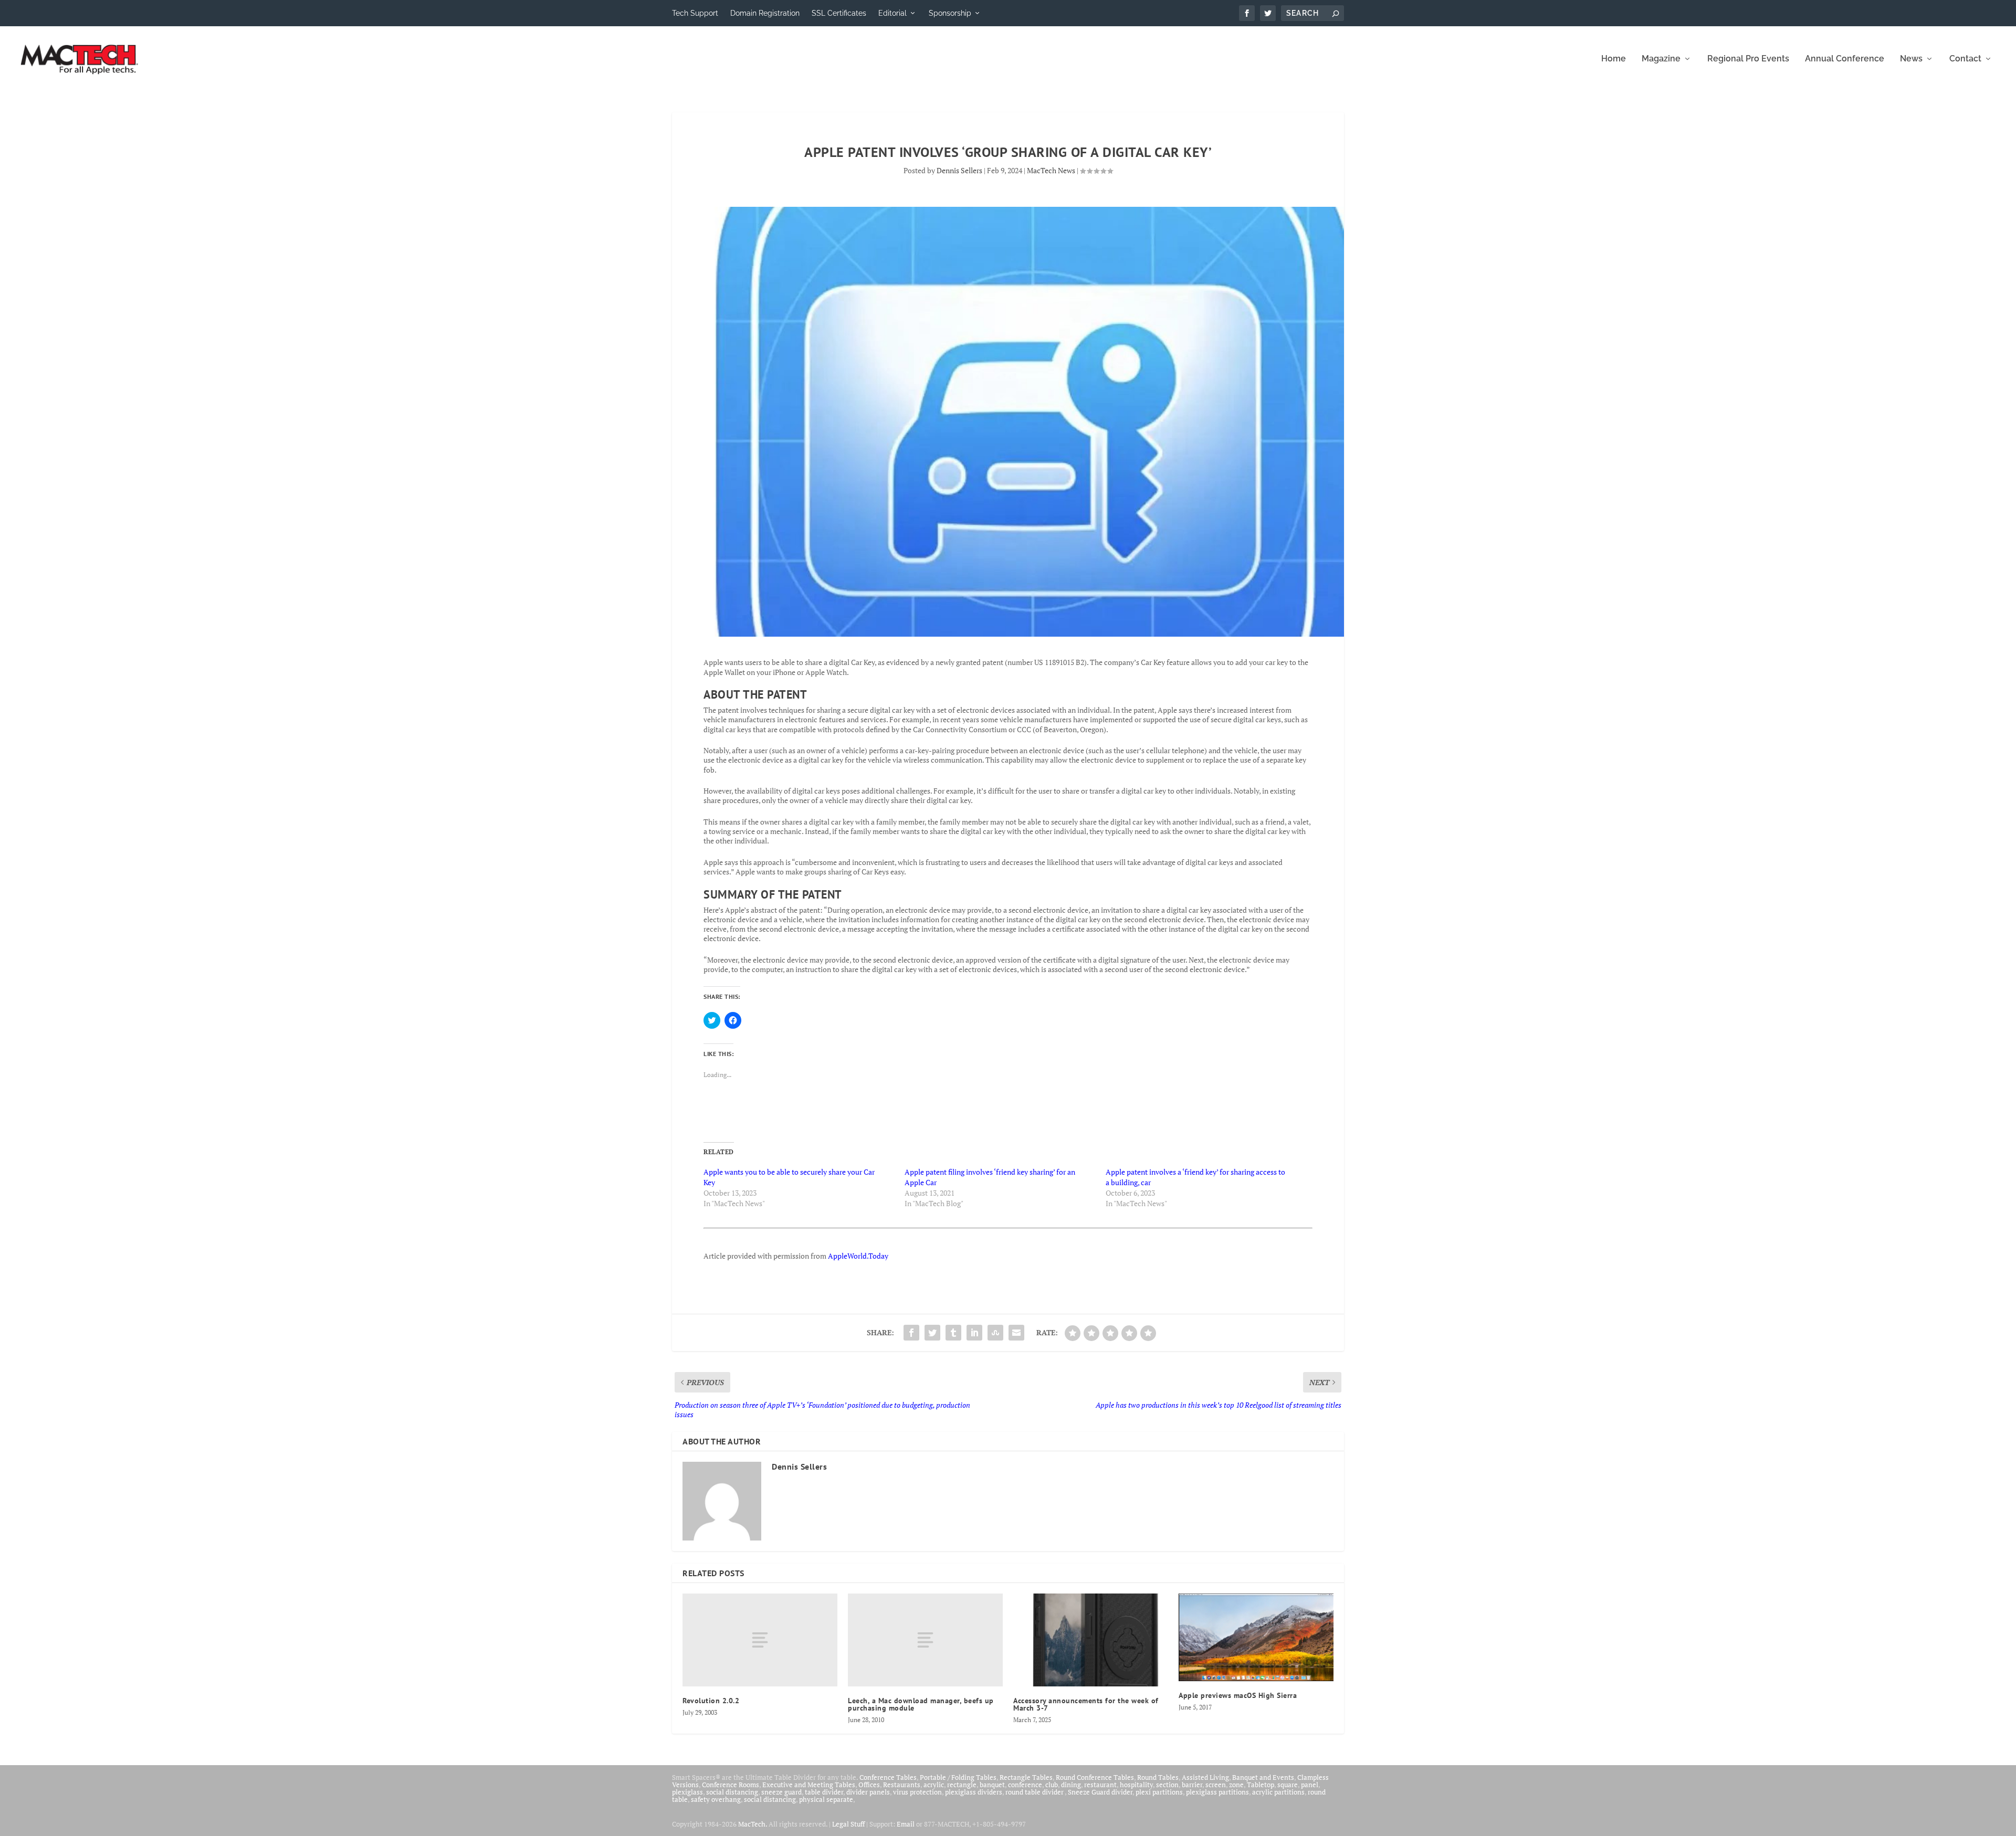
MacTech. (753, 1824)
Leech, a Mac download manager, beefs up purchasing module (921, 1704)
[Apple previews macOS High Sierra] (1256, 1637)
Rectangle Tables (1026, 1777)
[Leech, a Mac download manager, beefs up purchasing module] (925, 1640)
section (1167, 1785)
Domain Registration (765, 13)
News (1911, 59)
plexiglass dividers (974, 1792)
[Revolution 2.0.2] (760, 1640)
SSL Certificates (839, 13)
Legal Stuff (848, 1824)
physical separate (826, 1799)
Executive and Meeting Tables (809, 1785)
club (1052, 1785)
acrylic (934, 1785)
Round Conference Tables (1095, 1777)
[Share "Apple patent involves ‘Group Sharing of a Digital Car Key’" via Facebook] (911, 1333)
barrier (1192, 1785)
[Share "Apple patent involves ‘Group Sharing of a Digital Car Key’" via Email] (1016, 1333)
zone (1236, 1785)
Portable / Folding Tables (958, 1777)
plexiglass (687, 1792)
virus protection (917, 1792)
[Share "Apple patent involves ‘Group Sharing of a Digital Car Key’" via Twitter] (932, 1333)
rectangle (962, 1785)
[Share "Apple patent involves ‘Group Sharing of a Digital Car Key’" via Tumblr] (953, 1333)
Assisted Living (1205, 1777)
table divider (824, 1792)
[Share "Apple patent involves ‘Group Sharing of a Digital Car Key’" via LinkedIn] (974, 1333)
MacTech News (1051, 170)
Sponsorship (950, 13)
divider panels (868, 1792)
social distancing (732, 1792)
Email (906, 1824)
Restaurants (902, 1785)
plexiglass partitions (1217, 1792)
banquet (992, 1785)
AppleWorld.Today (858, 1256)
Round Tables (1158, 1777)
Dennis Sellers (959, 170)
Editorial (892, 13)
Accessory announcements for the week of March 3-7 (1086, 1704)
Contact (1965, 59)
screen (1216, 1785)
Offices (869, 1785)
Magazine (1661, 59)
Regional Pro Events (1748, 59)
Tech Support (695, 13)
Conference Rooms (731, 1785)
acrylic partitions (1278, 1792)
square (1288, 1785)
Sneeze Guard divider (1100, 1792)
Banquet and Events (1263, 1777)
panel (1310, 1785)
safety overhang (716, 1799)
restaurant (1100, 1785)
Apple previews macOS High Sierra (1238, 1695)
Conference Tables (888, 1777)
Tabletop (1261, 1785)
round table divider (1035, 1792)
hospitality (1136, 1785)
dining (1071, 1785)
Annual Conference (1845, 59)
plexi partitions (1159, 1792)
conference (1025, 1785)
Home (1614, 59)
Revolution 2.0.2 (711, 1701)
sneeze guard (781, 1792)
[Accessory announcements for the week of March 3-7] (1091, 1640)
